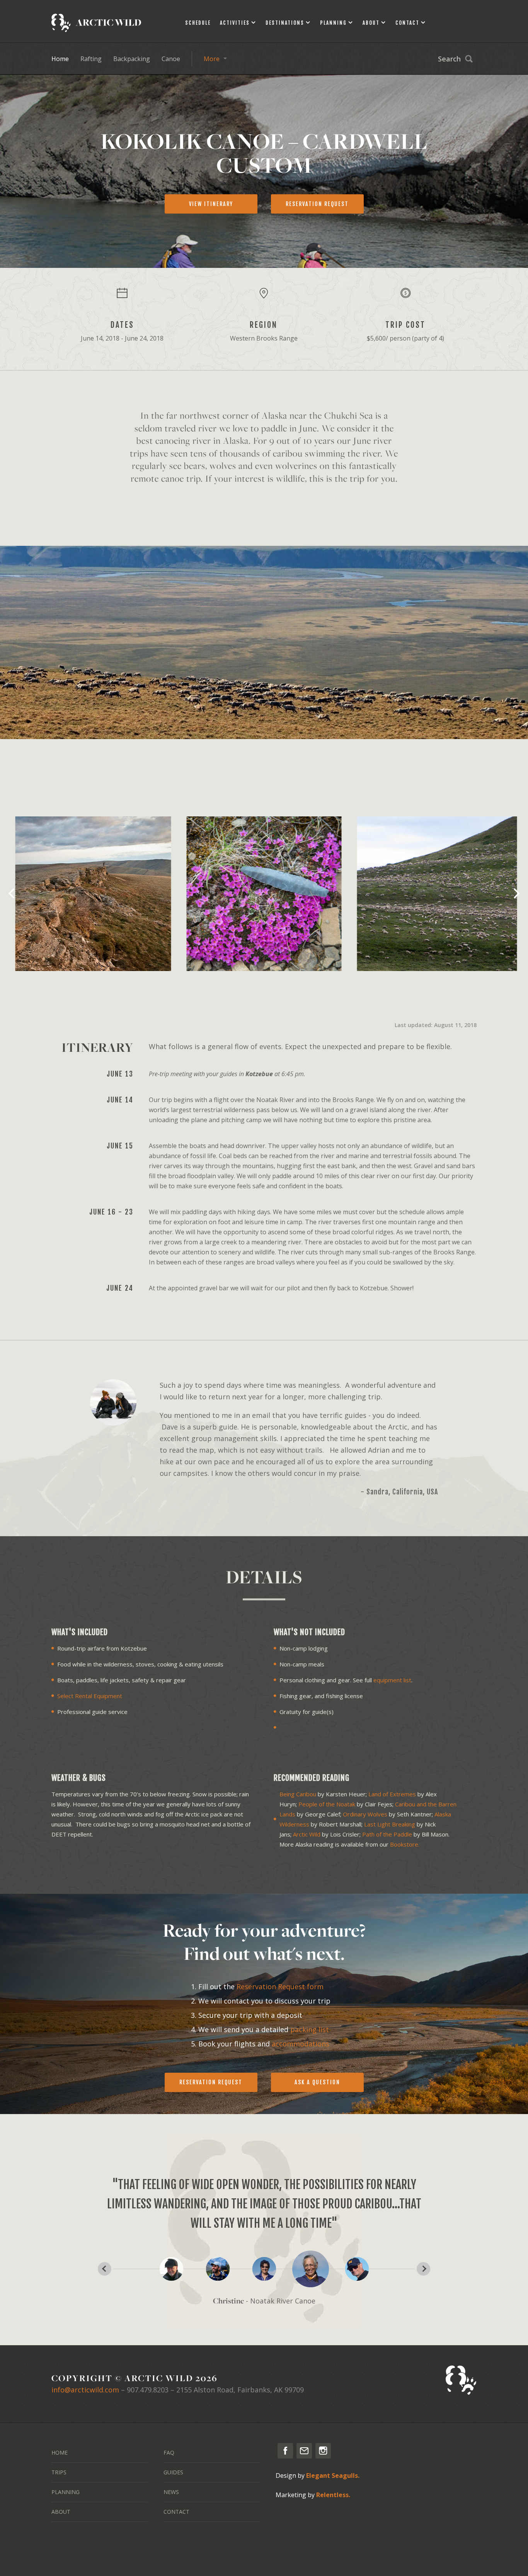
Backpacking (132, 59)
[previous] (12, 894)
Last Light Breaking (390, 1824)
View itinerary (211, 204)
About (371, 23)
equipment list (392, 1680)
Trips (59, 2472)
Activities (235, 23)
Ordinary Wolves (365, 1814)
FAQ (169, 2452)
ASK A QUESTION (317, 2082)
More (212, 59)
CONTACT (176, 2512)
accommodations (301, 2044)
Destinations (285, 23)
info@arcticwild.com (85, 2390)
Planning (333, 23)
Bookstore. (405, 1844)
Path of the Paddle (387, 1834)
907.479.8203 (148, 2390)
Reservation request (317, 204)
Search (449, 59)
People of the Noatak (327, 1804)
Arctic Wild (307, 1834)
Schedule (198, 23)
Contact (407, 23)
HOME (60, 2452)
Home (60, 59)
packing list (310, 2029)
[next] (516, 894)
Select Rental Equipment (90, 1696)
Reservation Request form (280, 1987)
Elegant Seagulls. (333, 2475)
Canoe (171, 59)
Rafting (91, 59)
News (171, 2492)
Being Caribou (298, 1794)
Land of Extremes (392, 1794)
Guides (173, 2472)
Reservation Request (211, 2082)
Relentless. (333, 2495)
